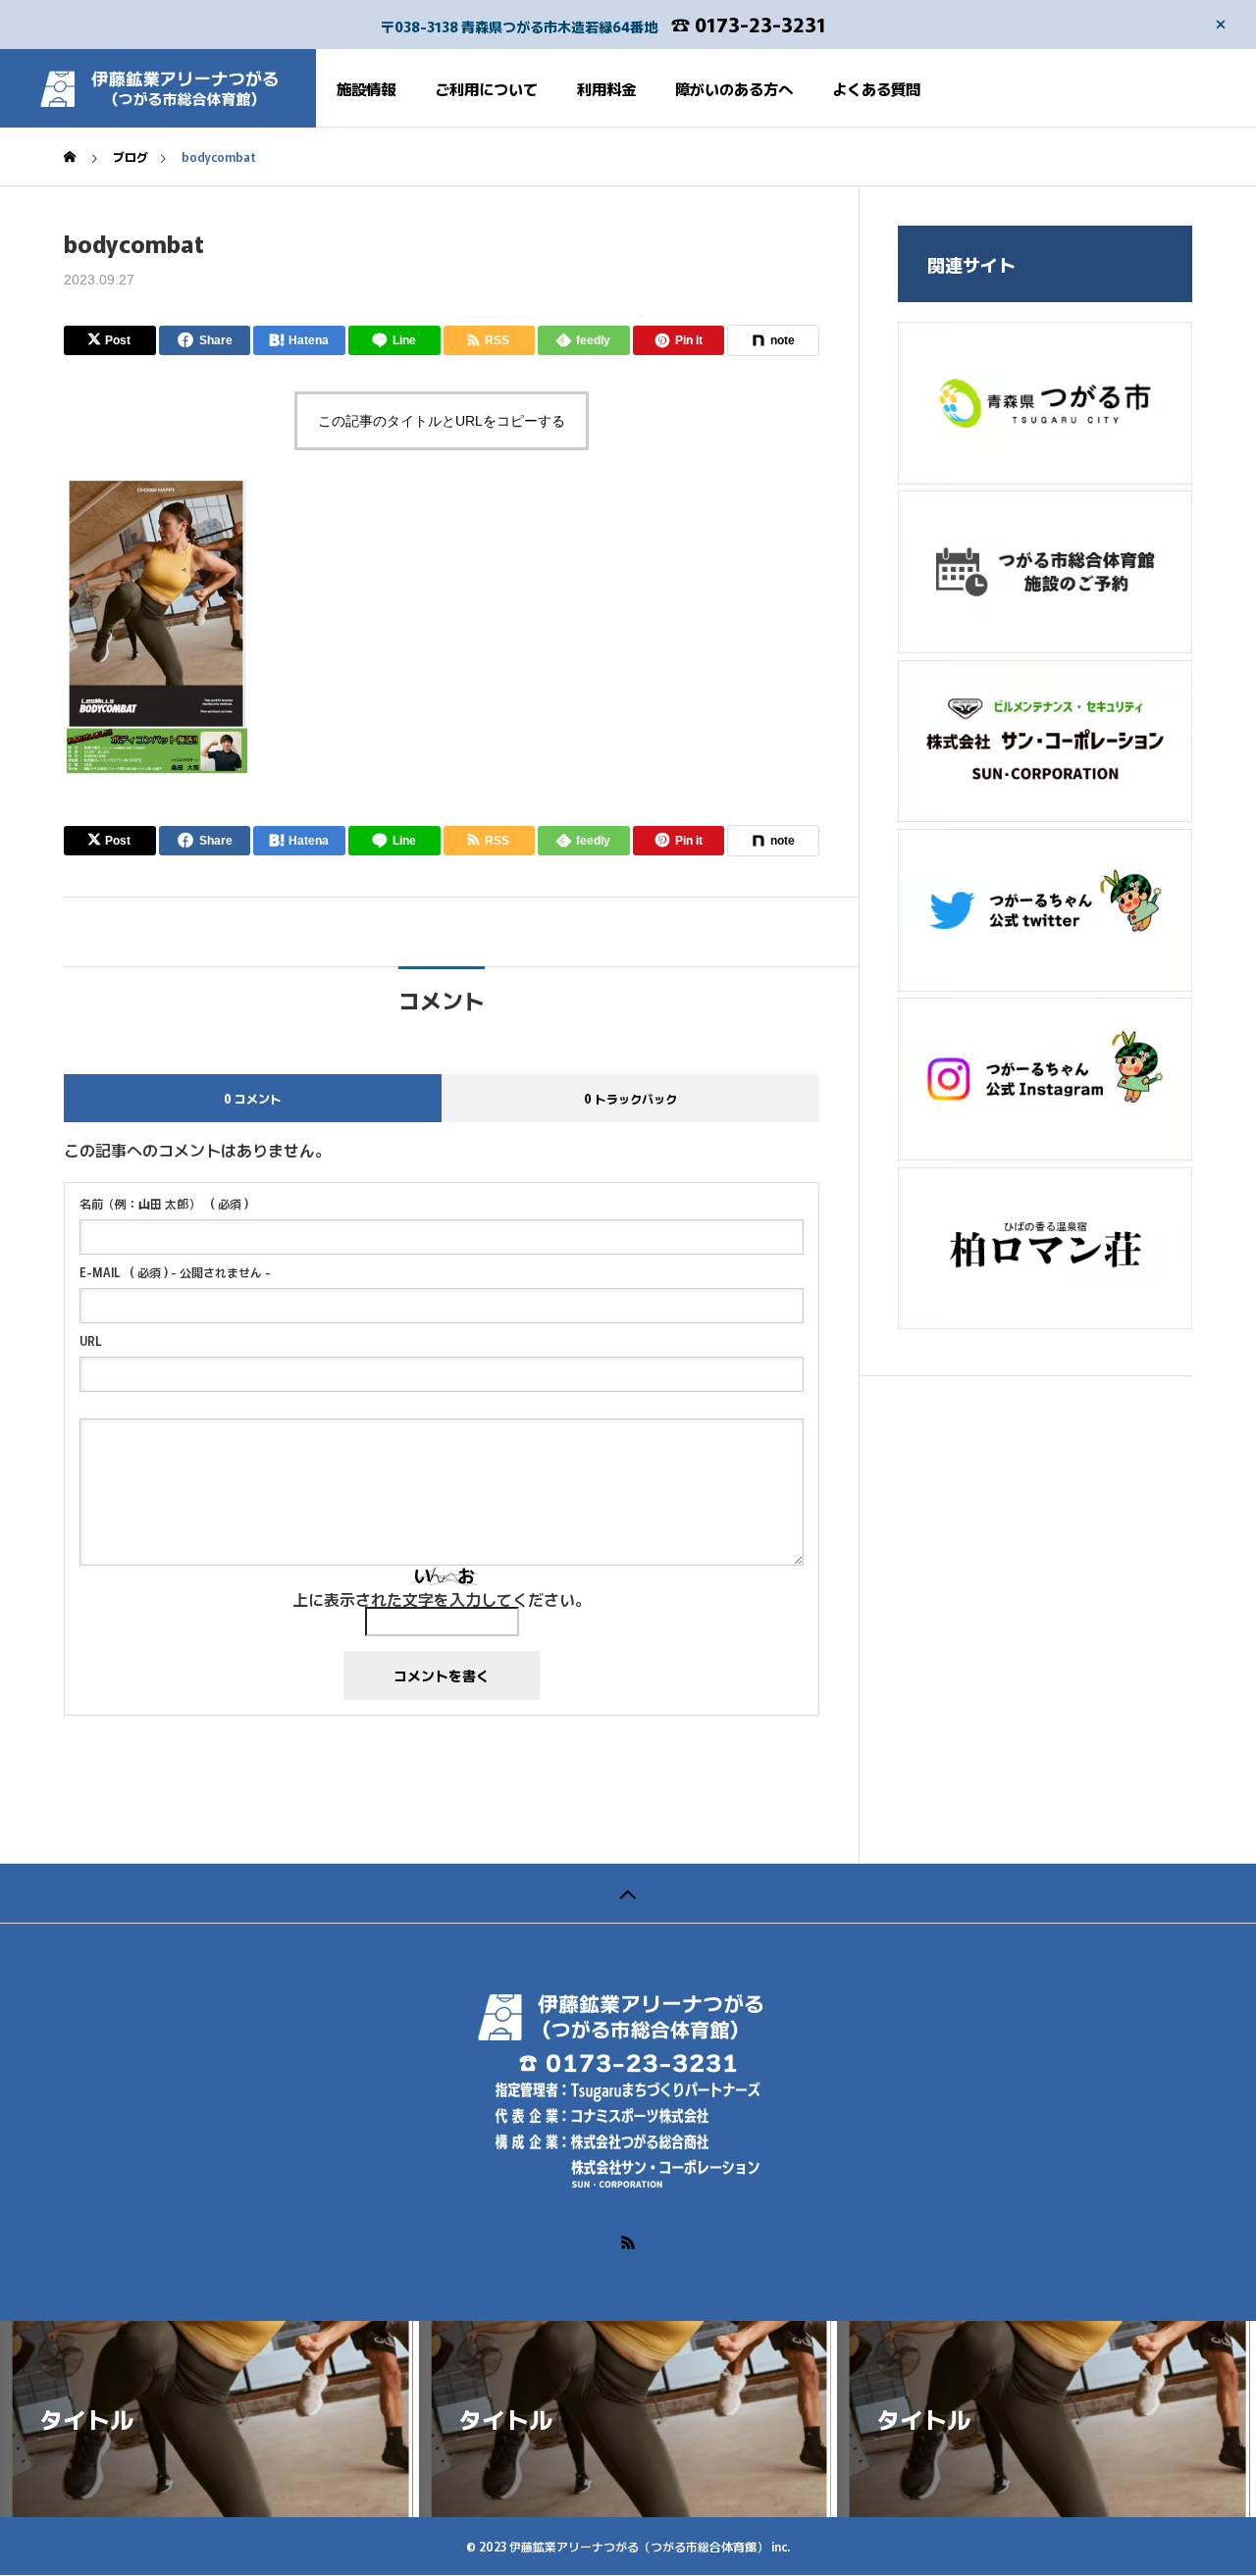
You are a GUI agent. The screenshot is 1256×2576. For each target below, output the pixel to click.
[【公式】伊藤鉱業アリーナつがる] (158, 88)
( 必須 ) (164, 1204)
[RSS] (628, 2242)
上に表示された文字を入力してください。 (442, 1599)
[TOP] (628, 1893)
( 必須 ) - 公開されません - (175, 1272)
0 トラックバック (630, 1098)
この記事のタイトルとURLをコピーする (442, 421)
